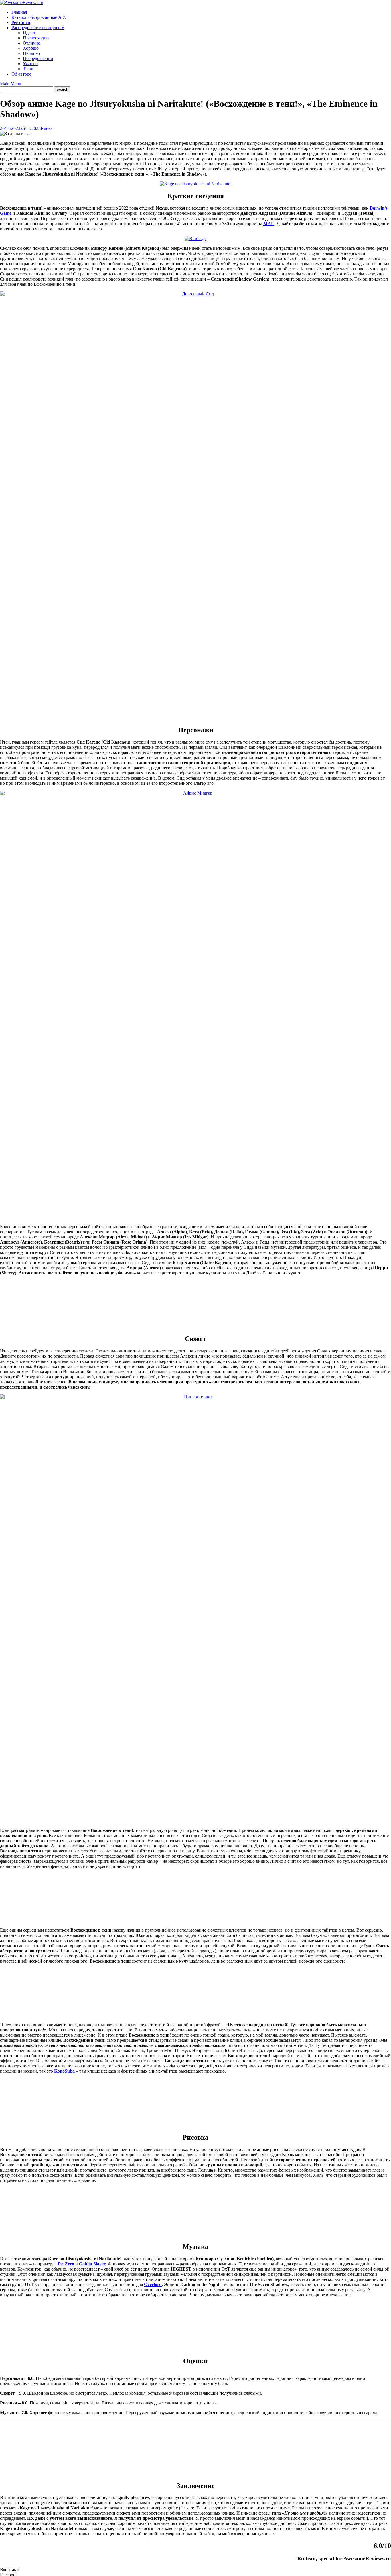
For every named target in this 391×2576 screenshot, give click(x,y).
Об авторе (21, 74)
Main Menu (11, 84)
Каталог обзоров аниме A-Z (39, 17)
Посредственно (38, 58)
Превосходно (36, 38)
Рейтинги (21, 22)
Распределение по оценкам (38, 28)
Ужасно (30, 64)
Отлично (32, 43)
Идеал (29, 33)
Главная (19, 12)
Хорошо (31, 48)
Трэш (28, 69)
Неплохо (31, 53)
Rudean (48, 128)
